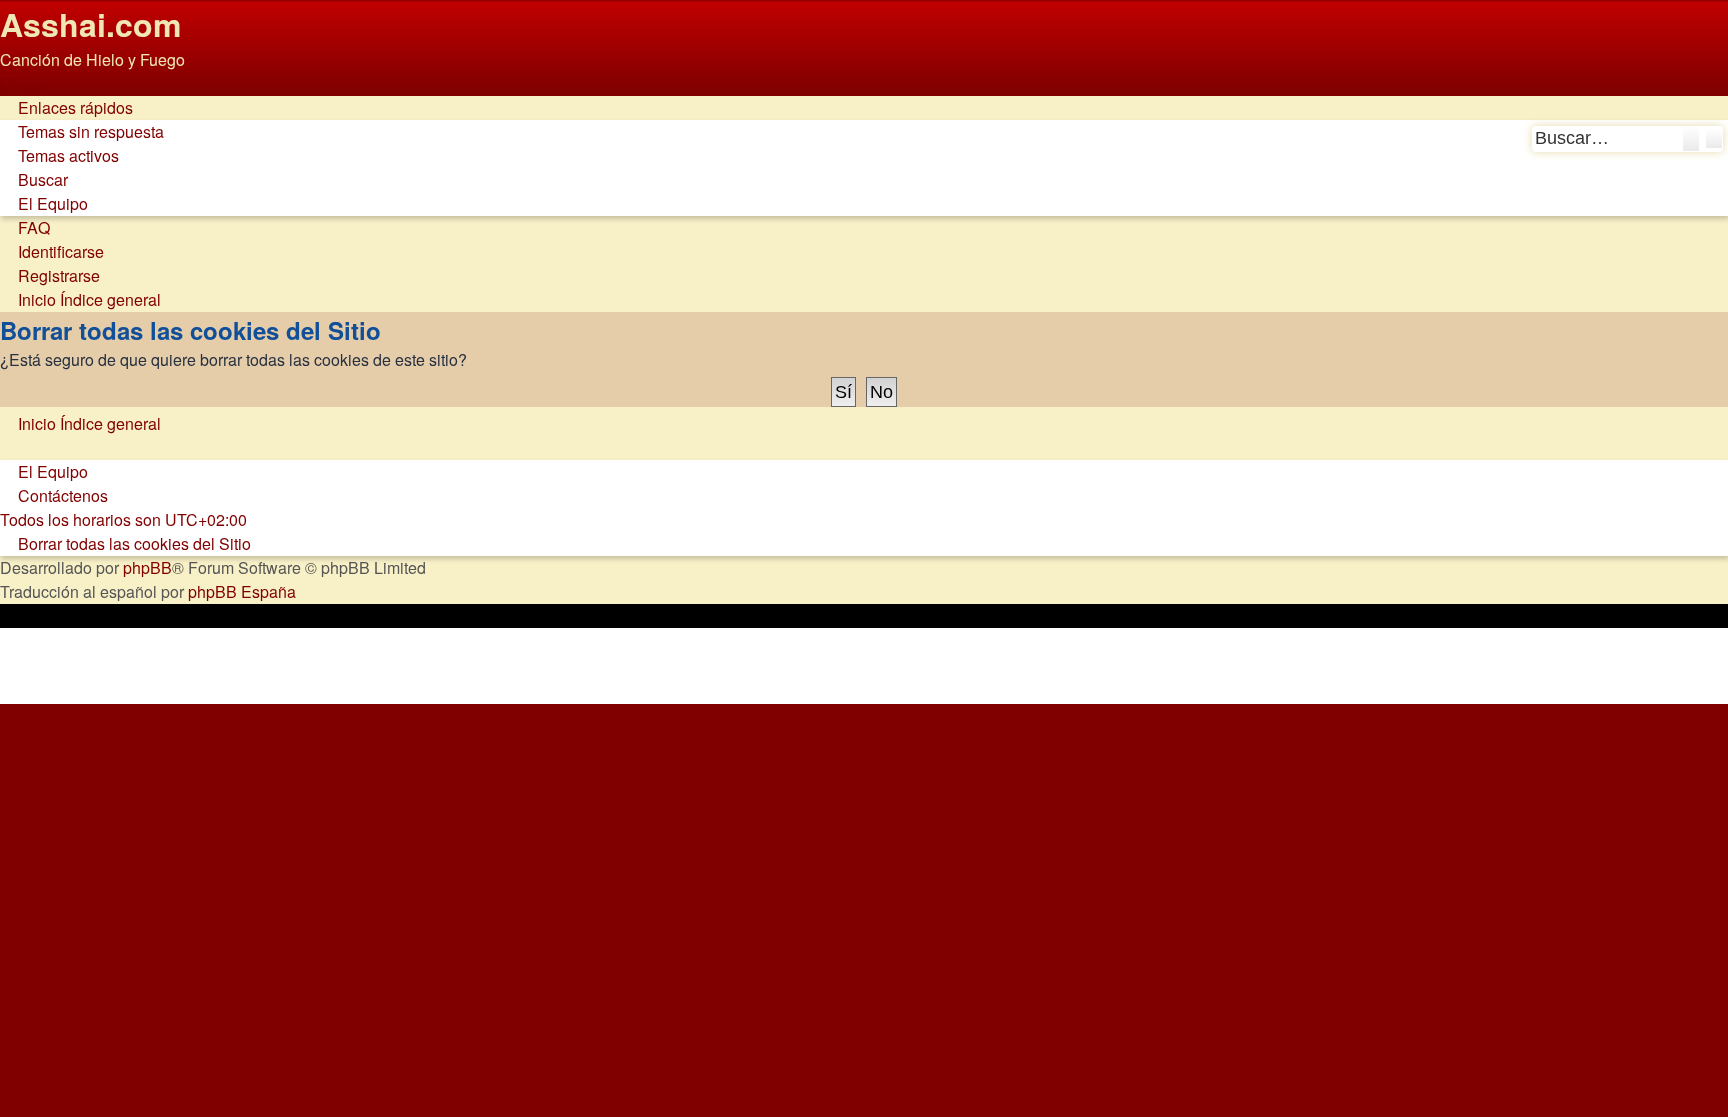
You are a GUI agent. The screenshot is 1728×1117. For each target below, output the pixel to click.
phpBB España (242, 591)
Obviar (23, 83)
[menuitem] (82, 131)
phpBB (147, 567)
